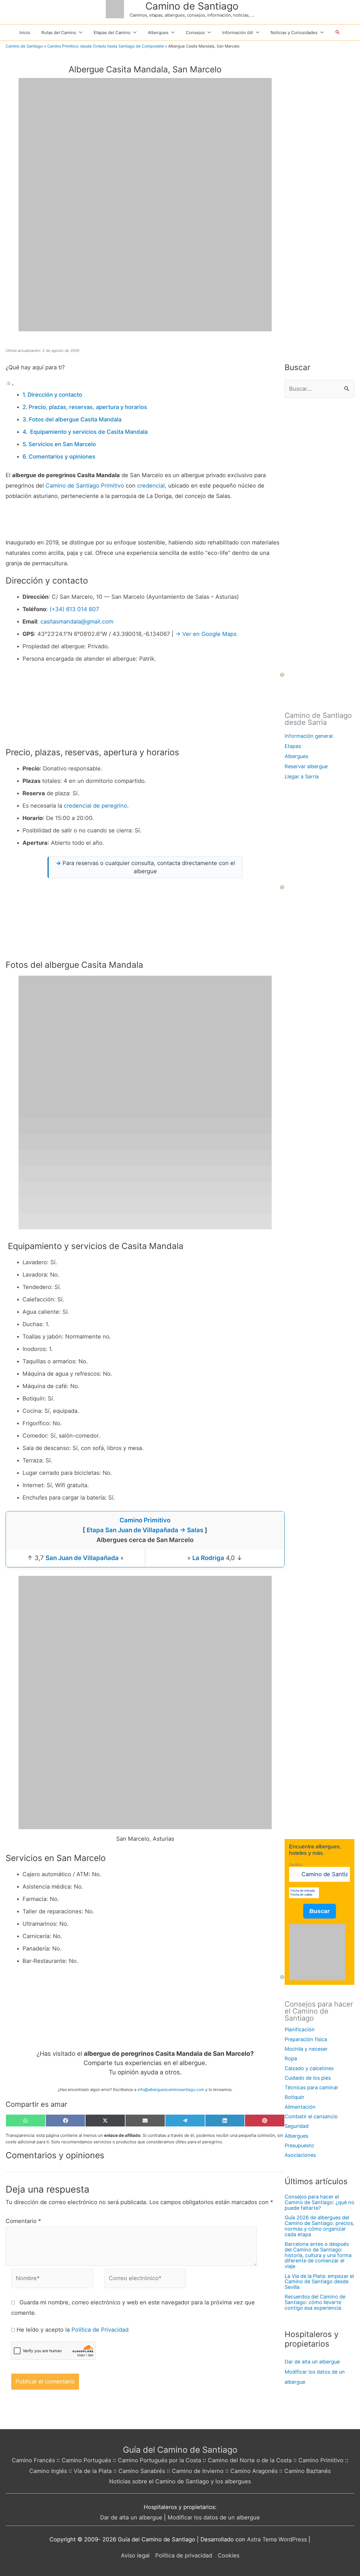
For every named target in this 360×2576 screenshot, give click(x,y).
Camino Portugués (86, 2460)
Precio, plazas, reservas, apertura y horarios (88, 407)
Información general (309, 736)
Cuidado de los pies (308, 2078)
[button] (338, 32)
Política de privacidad (184, 2555)
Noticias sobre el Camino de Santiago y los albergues (180, 2481)
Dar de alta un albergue (312, 2362)
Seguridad (297, 2126)
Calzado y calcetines (309, 2068)
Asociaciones (300, 2155)
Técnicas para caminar (311, 2087)
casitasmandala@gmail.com (77, 622)
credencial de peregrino (95, 806)
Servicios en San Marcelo (62, 444)
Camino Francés (33, 2460)
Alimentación (300, 2107)
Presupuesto (299, 2145)
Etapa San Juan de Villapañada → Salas (145, 1530)
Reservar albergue (306, 766)
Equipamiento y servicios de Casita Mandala (88, 432)
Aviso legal (135, 2555)
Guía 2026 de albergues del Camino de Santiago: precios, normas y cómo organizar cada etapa (319, 2226)
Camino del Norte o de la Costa (250, 2460)
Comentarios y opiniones (62, 457)
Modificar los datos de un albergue (214, 2517)
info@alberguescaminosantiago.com (171, 2089)
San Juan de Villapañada (82, 1558)
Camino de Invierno (198, 2471)
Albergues (296, 756)
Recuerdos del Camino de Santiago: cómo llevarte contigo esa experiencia (315, 2302)
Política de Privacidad (100, 2330)
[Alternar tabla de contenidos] (10, 384)
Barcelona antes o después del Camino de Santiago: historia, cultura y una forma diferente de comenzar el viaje (318, 2255)
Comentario (23, 2221)
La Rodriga (208, 1558)
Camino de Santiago (192, 6)
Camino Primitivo (145, 1520)
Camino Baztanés (308, 2471)
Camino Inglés (48, 2471)
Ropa (291, 2058)
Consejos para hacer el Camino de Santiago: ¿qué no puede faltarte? (319, 2202)
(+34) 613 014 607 (74, 609)
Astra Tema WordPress (277, 2539)
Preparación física (306, 2039)
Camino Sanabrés (142, 2471)
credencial (151, 486)
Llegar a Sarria (302, 777)
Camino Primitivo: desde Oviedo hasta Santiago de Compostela (105, 46)
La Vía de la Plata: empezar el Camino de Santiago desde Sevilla (319, 2282)
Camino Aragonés (254, 2471)
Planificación (300, 2029)
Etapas (293, 746)
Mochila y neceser (306, 2049)
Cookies (229, 2555)
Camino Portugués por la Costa (159, 2460)
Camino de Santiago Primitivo (85, 486)
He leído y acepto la (73, 2330)
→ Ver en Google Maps (206, 634)
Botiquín (294, 2097)
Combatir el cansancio (311, 2116)
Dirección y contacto (55, 395)
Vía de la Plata (93, 2471)
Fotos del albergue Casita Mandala (75, 419)
